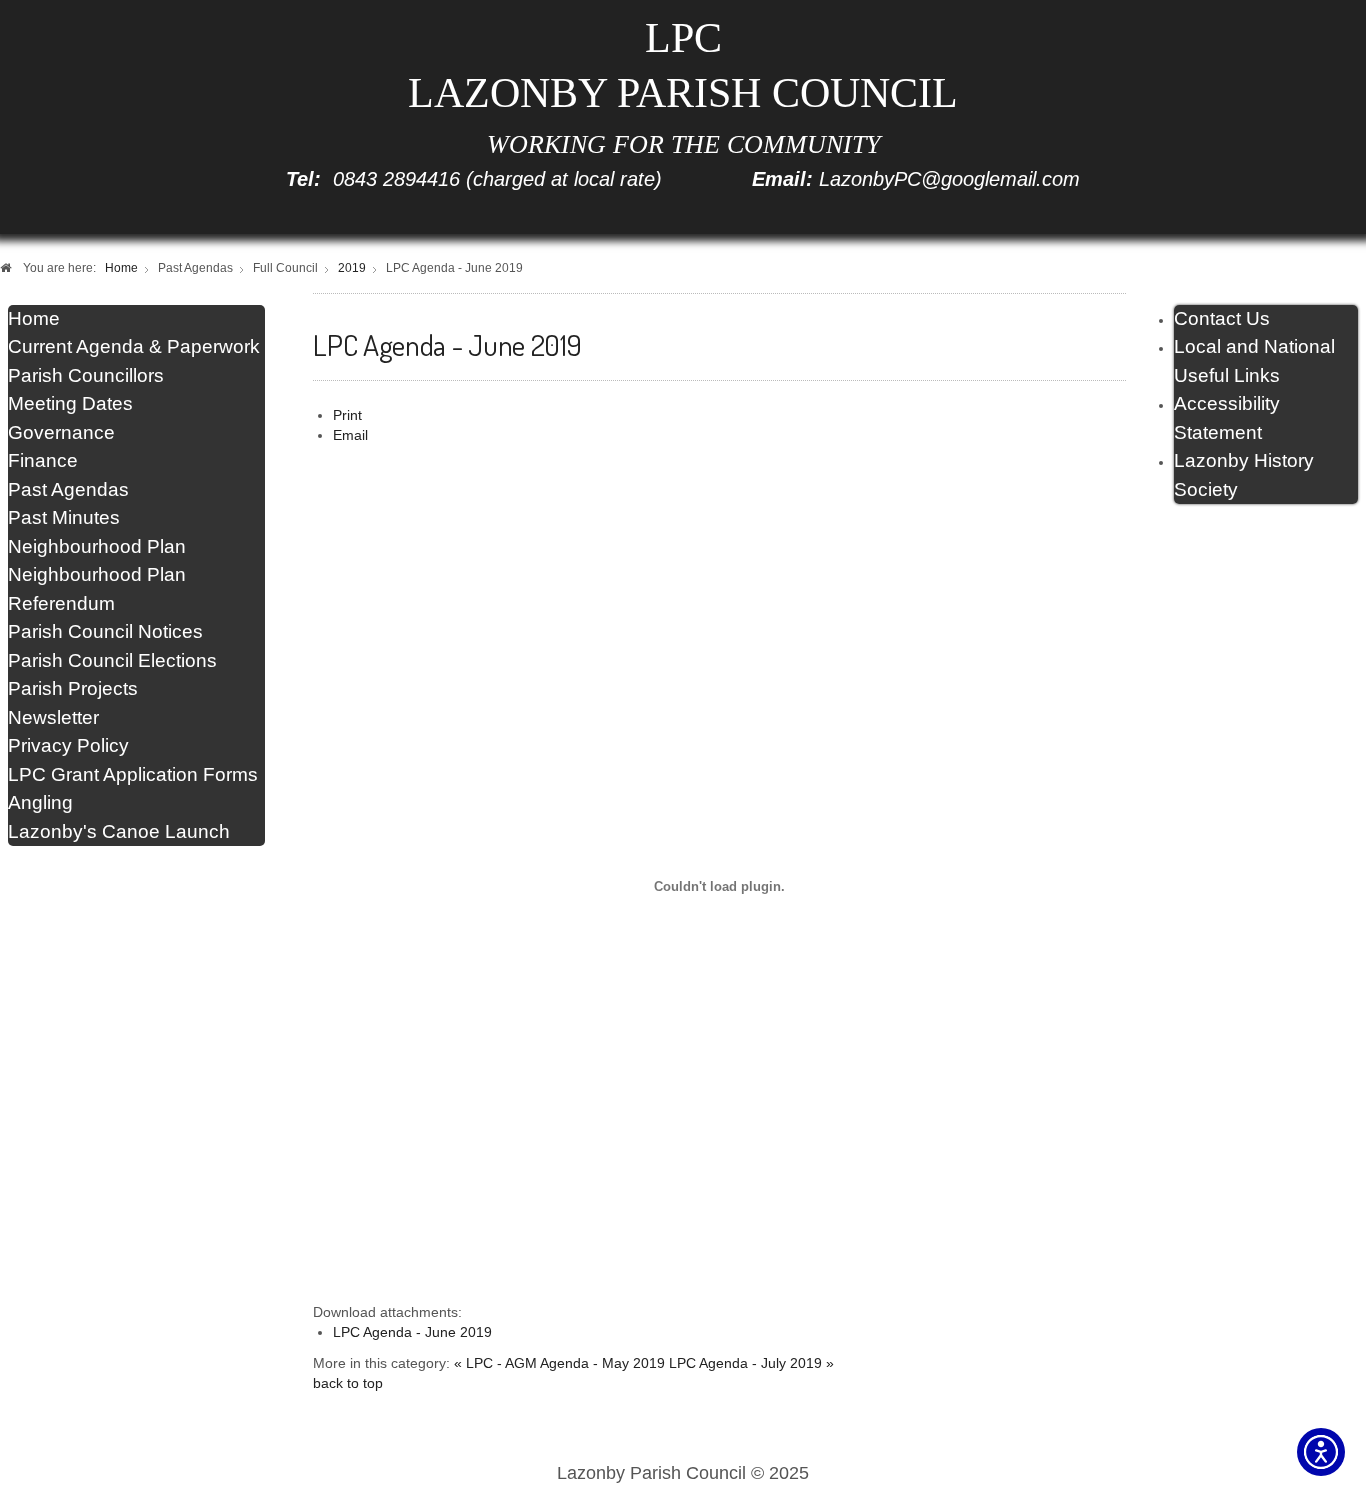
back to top (348, 1383)
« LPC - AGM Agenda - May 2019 (559, 1363)
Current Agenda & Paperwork (134, 346)
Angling (40, 802)
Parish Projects (73, 688)
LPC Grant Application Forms (133, 774)
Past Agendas (68, 489)
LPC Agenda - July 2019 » (751, 1363)
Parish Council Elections (112, 660)
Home (34, 318)
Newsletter (53, 717)
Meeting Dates (70, 403)
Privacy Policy (68, 745)
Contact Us (1222, 318)
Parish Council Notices (105, 631)
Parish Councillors (86, 375)
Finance (43, 460)
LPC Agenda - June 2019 (412, 1332)
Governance (61, 432)
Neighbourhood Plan (97, 546)
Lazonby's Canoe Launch (119, 831)
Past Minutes (64, 517)
